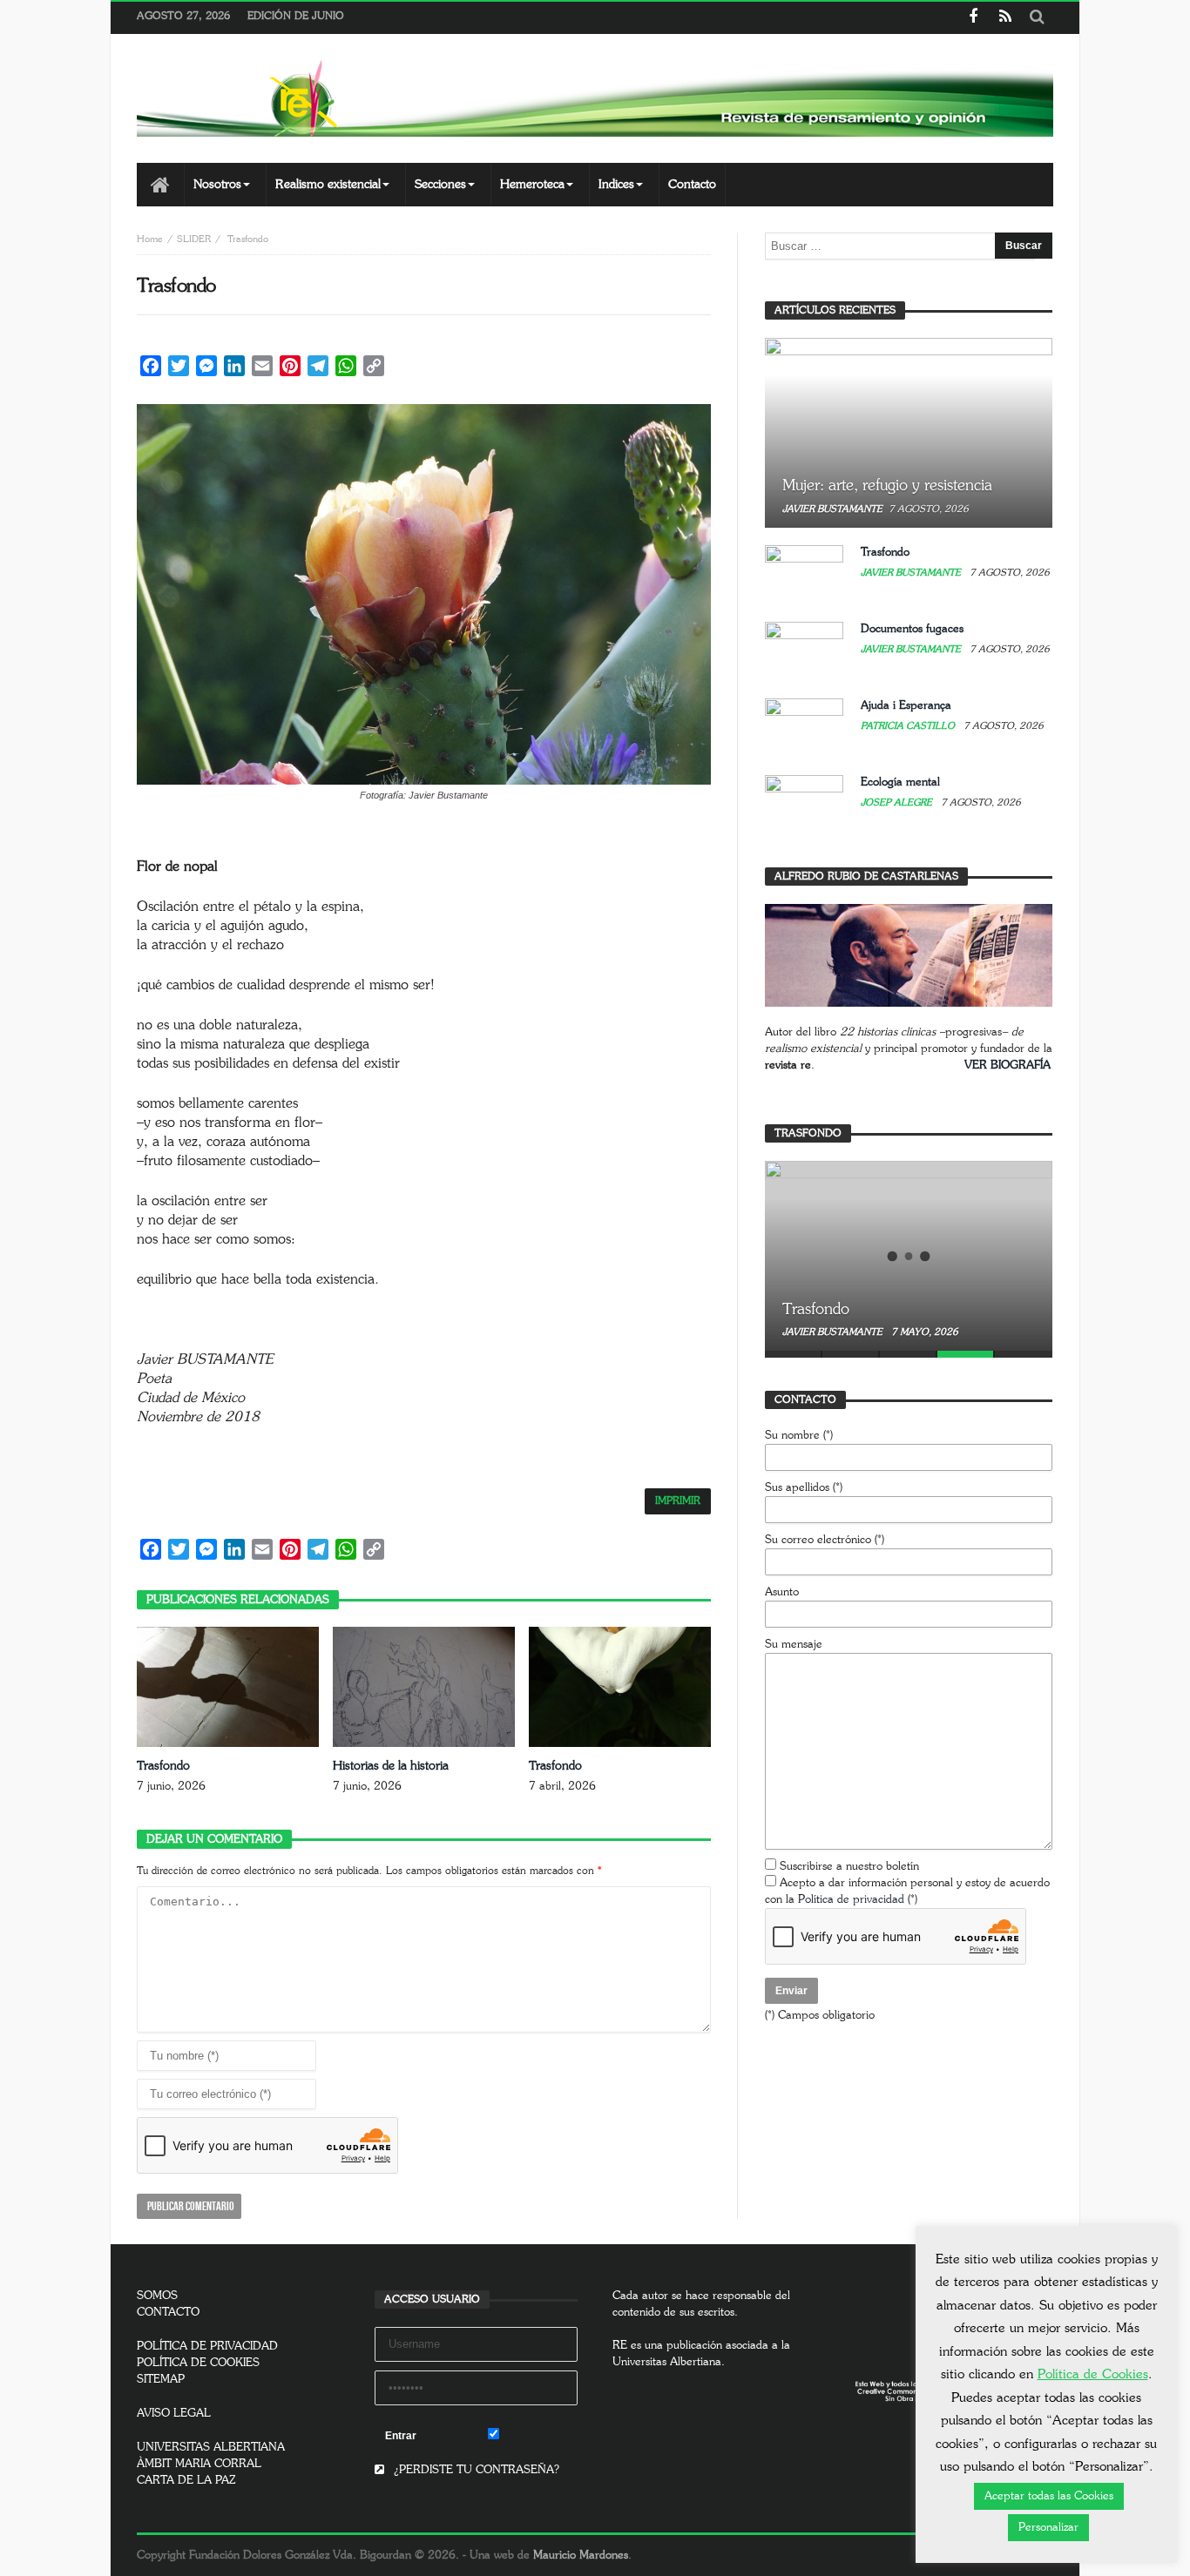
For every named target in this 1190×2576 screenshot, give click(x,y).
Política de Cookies (1093, 2374)
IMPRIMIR (678, 1501)
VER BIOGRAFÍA (1007, 1065)
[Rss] (1005, 18)
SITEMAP (161, 2380)
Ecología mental (900, 782)
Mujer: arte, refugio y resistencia (887, 486)
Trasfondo (163, 1766)
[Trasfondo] (909, 1256)
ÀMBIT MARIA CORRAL (199, 2464)
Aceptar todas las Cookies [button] (1049, 2496)
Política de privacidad (851, 1900)
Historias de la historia (391, 1766)
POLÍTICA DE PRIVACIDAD (207, 2347)
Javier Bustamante (832, 509)
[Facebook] (973, 18)
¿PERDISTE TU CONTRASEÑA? (475, 2470)
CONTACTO (168, 2313)
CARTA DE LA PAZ (186, 2481)
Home (150, 239)
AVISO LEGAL (174, 2414)
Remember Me (538, 2436)
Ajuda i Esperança (906, 706)
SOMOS (157, 2296)
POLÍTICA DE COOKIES (198, 2363)
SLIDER (194, 239)
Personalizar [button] (1048, 2528)
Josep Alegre (898, 802)
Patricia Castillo (909, 726)
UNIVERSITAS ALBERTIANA (211, 2448)
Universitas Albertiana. (669, 2362)
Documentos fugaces (912, 629)
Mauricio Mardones (581, 2556)
